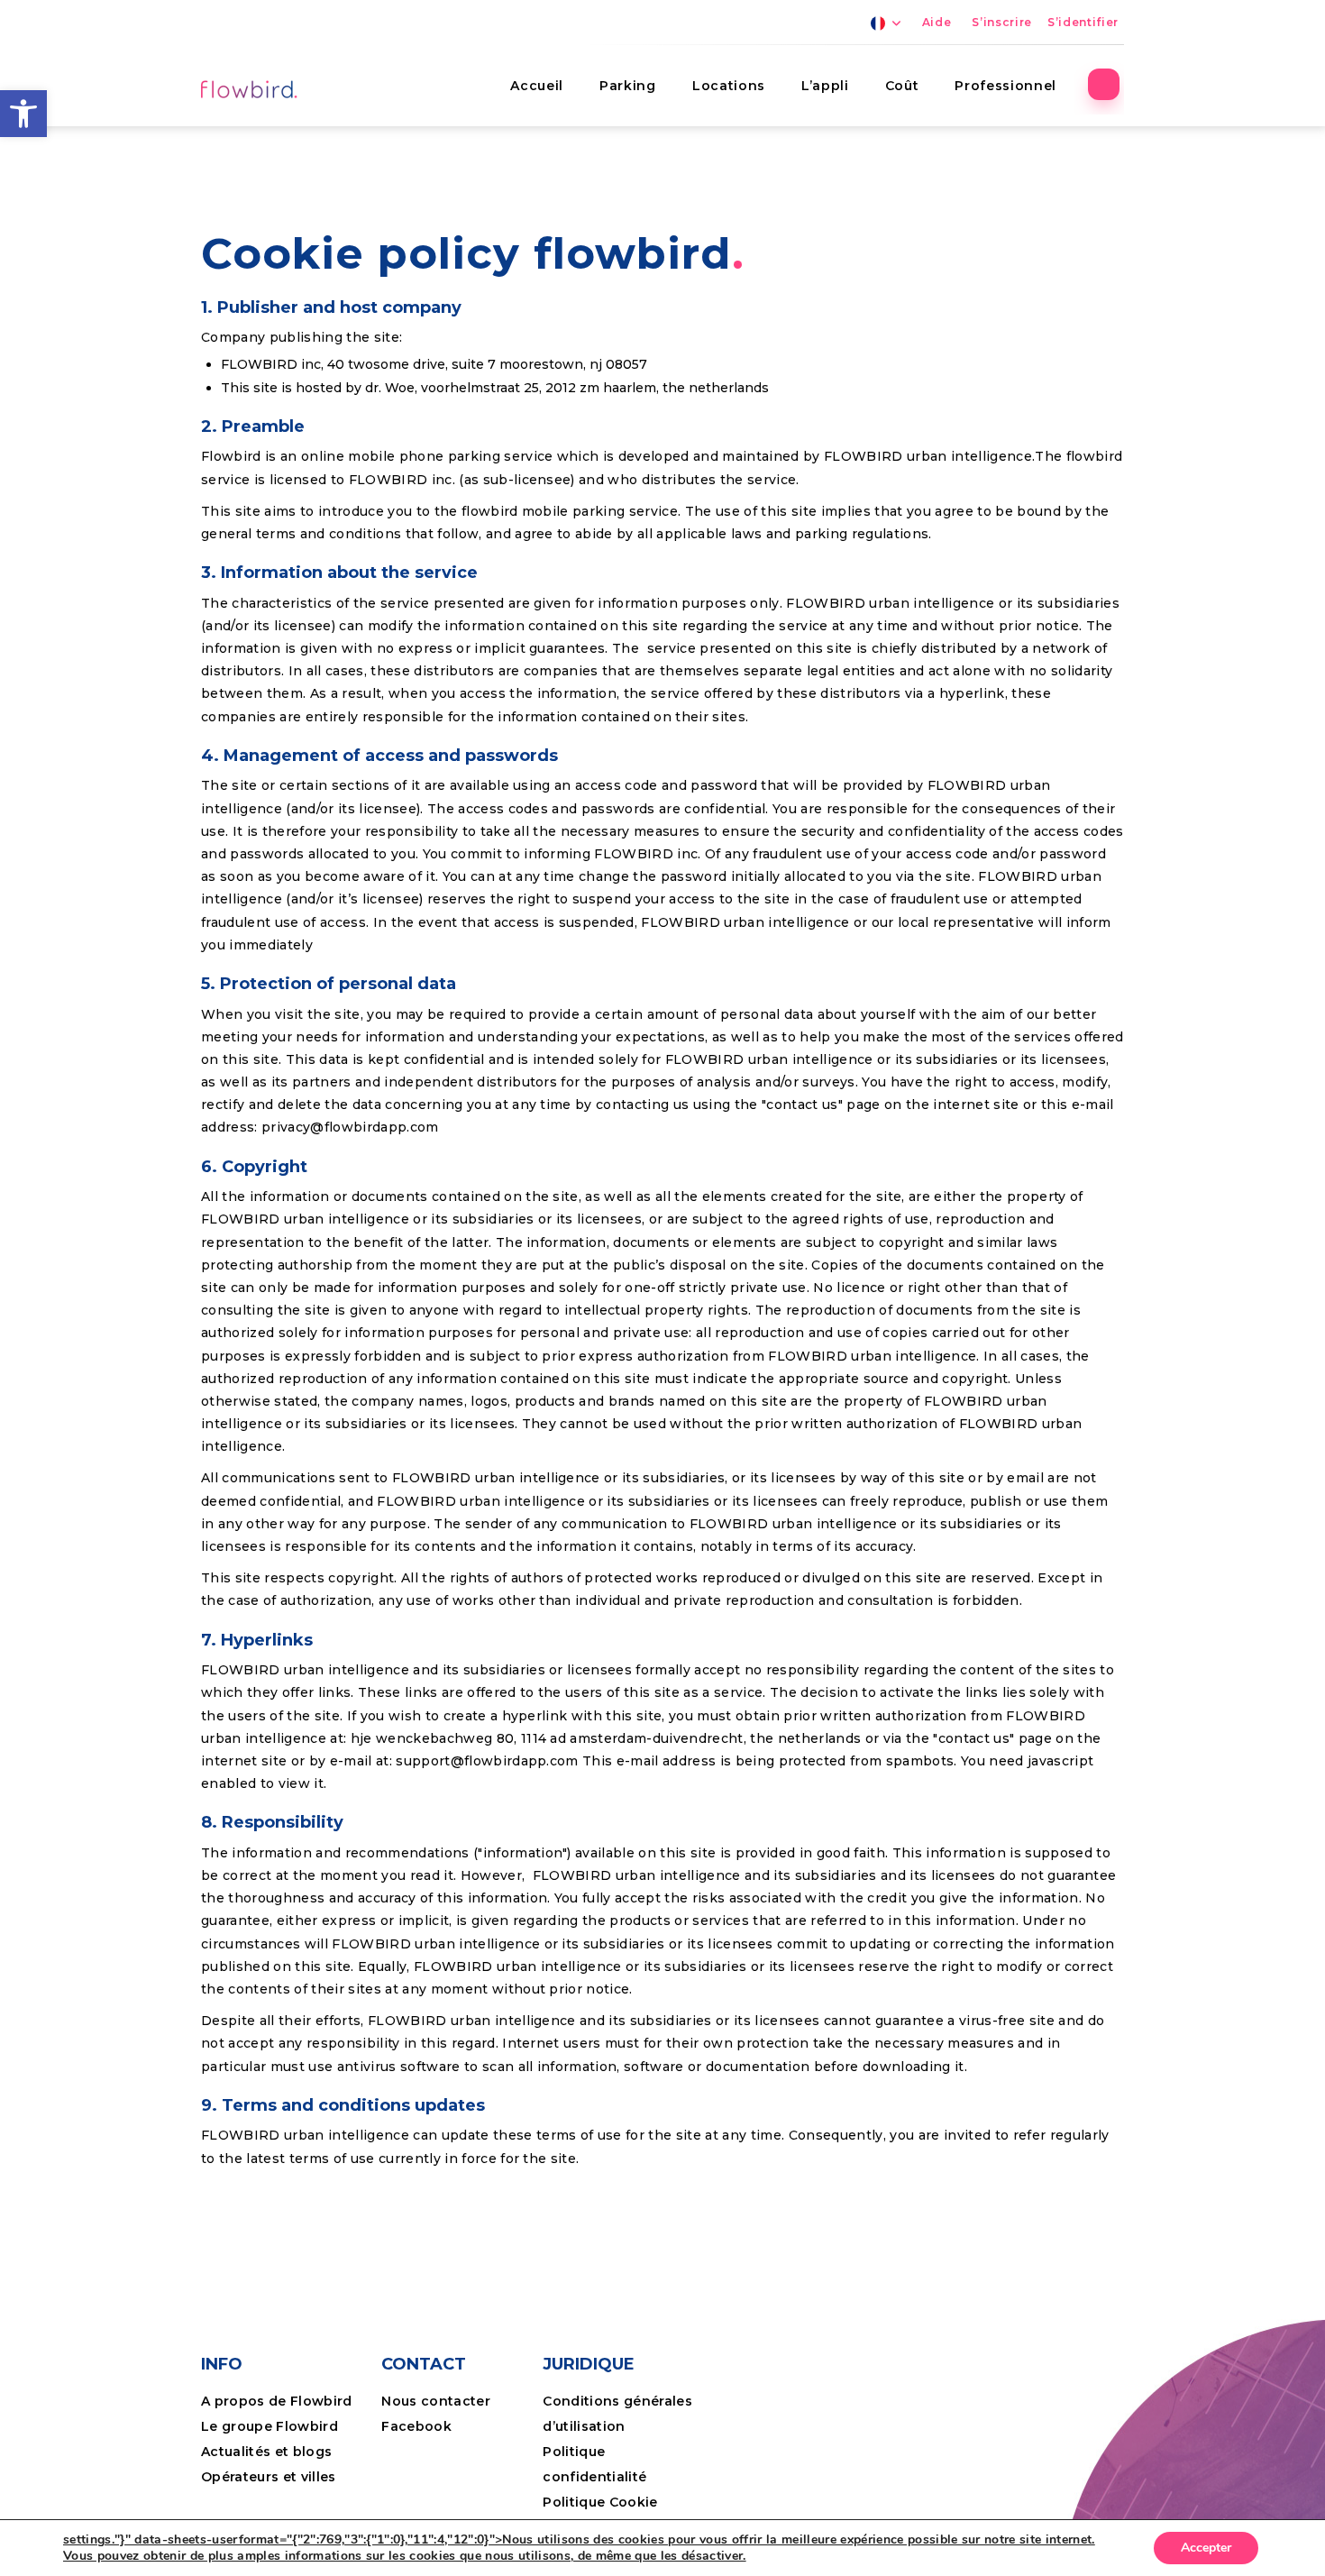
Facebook (416, 2426)
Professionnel (1005, 86)
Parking (628, 86)
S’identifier (1083, 22)
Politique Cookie (600, 2502)
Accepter (1206, 2548)
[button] (23, 114)
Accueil (537, 86)
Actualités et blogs (266, 2452)
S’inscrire (1002, 22)
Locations (729, 86)
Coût (902, 86)
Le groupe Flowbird (270, 2426)
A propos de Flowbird (277, 2401)
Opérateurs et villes (269, 2477)
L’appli (825, 86)
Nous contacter (436, 2401)
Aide (937, 22)
